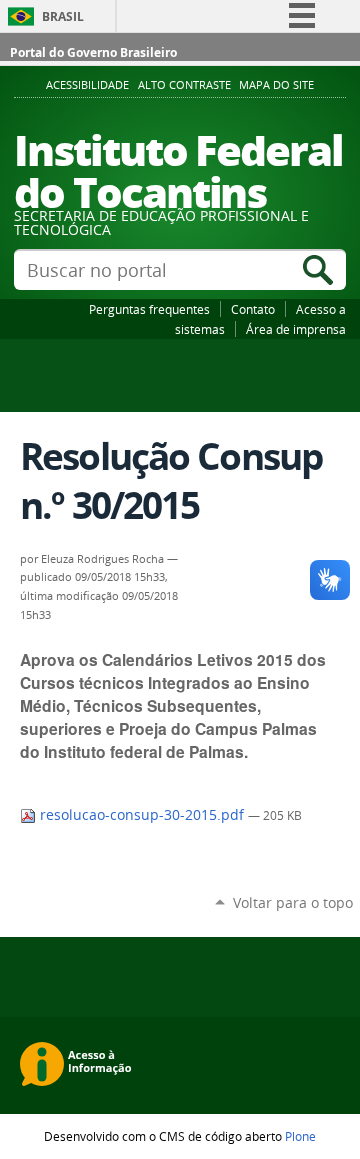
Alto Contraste (184, 85)
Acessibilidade (87, 85)
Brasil (63, 16)
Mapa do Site (276, 85)
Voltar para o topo (293, 902)
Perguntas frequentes (149, 309)
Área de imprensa (296, 329)
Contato (253, 309)
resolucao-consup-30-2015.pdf (142, 815)
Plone (300, 1136)
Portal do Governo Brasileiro (93, 52)
